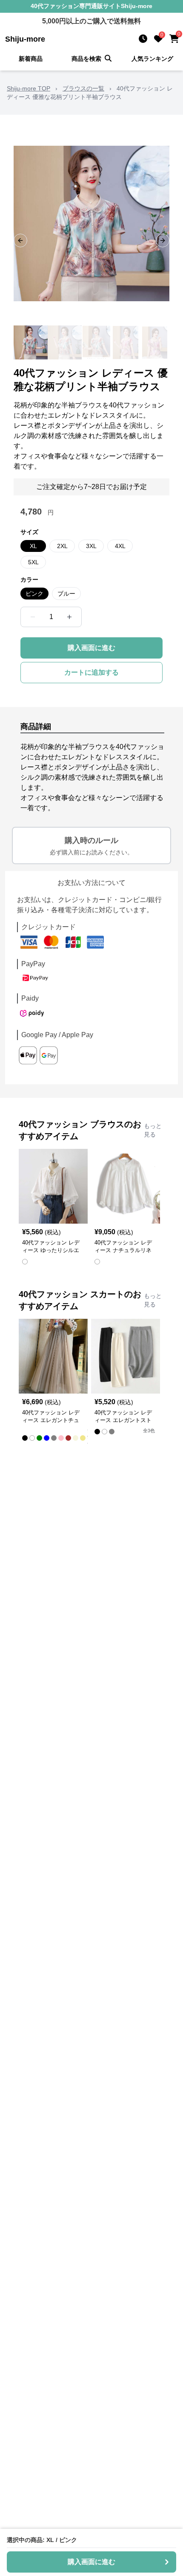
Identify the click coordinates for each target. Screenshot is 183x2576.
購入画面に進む (91, 648)
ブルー (66, 594)
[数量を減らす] (33, 617)
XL (33, 546)
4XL (120, 546)
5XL (33, 562)
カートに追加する (91, 672)
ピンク (34, 594)
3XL (91, 546)
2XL (62, 546)
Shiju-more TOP (29, 88)
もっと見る (153, 1130)
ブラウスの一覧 (83, 88)
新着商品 (31, 59)
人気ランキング (152, 59)
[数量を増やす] (69, 617)
